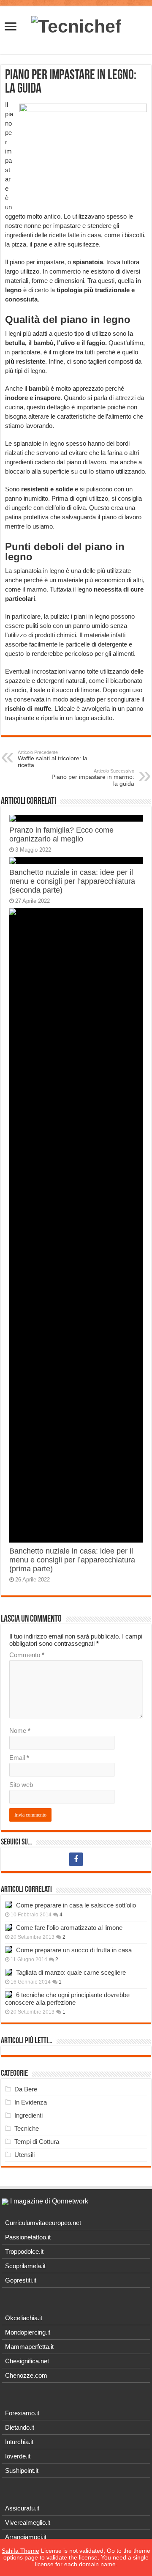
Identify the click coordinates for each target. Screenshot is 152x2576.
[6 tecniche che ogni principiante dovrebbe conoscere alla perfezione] (8, 1995)
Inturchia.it (19, 2442)
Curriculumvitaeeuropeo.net (43, 2223)
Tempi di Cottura (37, 2142)
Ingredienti (28, 2115)
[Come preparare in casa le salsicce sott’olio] (8, 1905)
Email (19, 1758)
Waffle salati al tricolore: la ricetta (53, 759)
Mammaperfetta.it (29, 2347)
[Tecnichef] (76, 25)
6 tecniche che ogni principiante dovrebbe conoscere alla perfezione (67, 1999)
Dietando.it (20, 2427)
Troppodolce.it (24, 2251)
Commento (27, 1655)
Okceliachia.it (24, 2318)
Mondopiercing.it (28, 2332)
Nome (20, 1731)
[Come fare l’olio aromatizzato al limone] (8, 1927)
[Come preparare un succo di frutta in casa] (8, 1950)
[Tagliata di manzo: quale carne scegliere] (8, 1972)
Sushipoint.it (22, 2470)
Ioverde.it (18, 2456)
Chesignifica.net (27, 2361)
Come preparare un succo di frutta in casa (74, 1950)
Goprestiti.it (21, 2280)
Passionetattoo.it (28, 2237)
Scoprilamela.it (25, 2266)
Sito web (21, 1785)
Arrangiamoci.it (26, 2537)
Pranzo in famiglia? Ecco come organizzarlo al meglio (61, 834)
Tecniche (27, 2128)
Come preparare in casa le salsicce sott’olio (76, 1905)
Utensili (24, 2155)
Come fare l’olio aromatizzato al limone (69, 1928)
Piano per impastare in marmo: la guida (93, 778)
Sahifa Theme (20, 2551)
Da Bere (26, 2089)
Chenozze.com (26, 2375)
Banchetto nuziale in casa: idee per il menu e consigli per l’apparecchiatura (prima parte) (72, 1560)
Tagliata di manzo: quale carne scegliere (71, 1972)
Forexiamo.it (22, 2413)
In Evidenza (31, 2102)
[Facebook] (76, 1859)
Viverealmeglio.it (28, 2523)
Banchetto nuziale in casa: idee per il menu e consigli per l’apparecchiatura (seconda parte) (72, 881)
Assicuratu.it (22, 2508)
